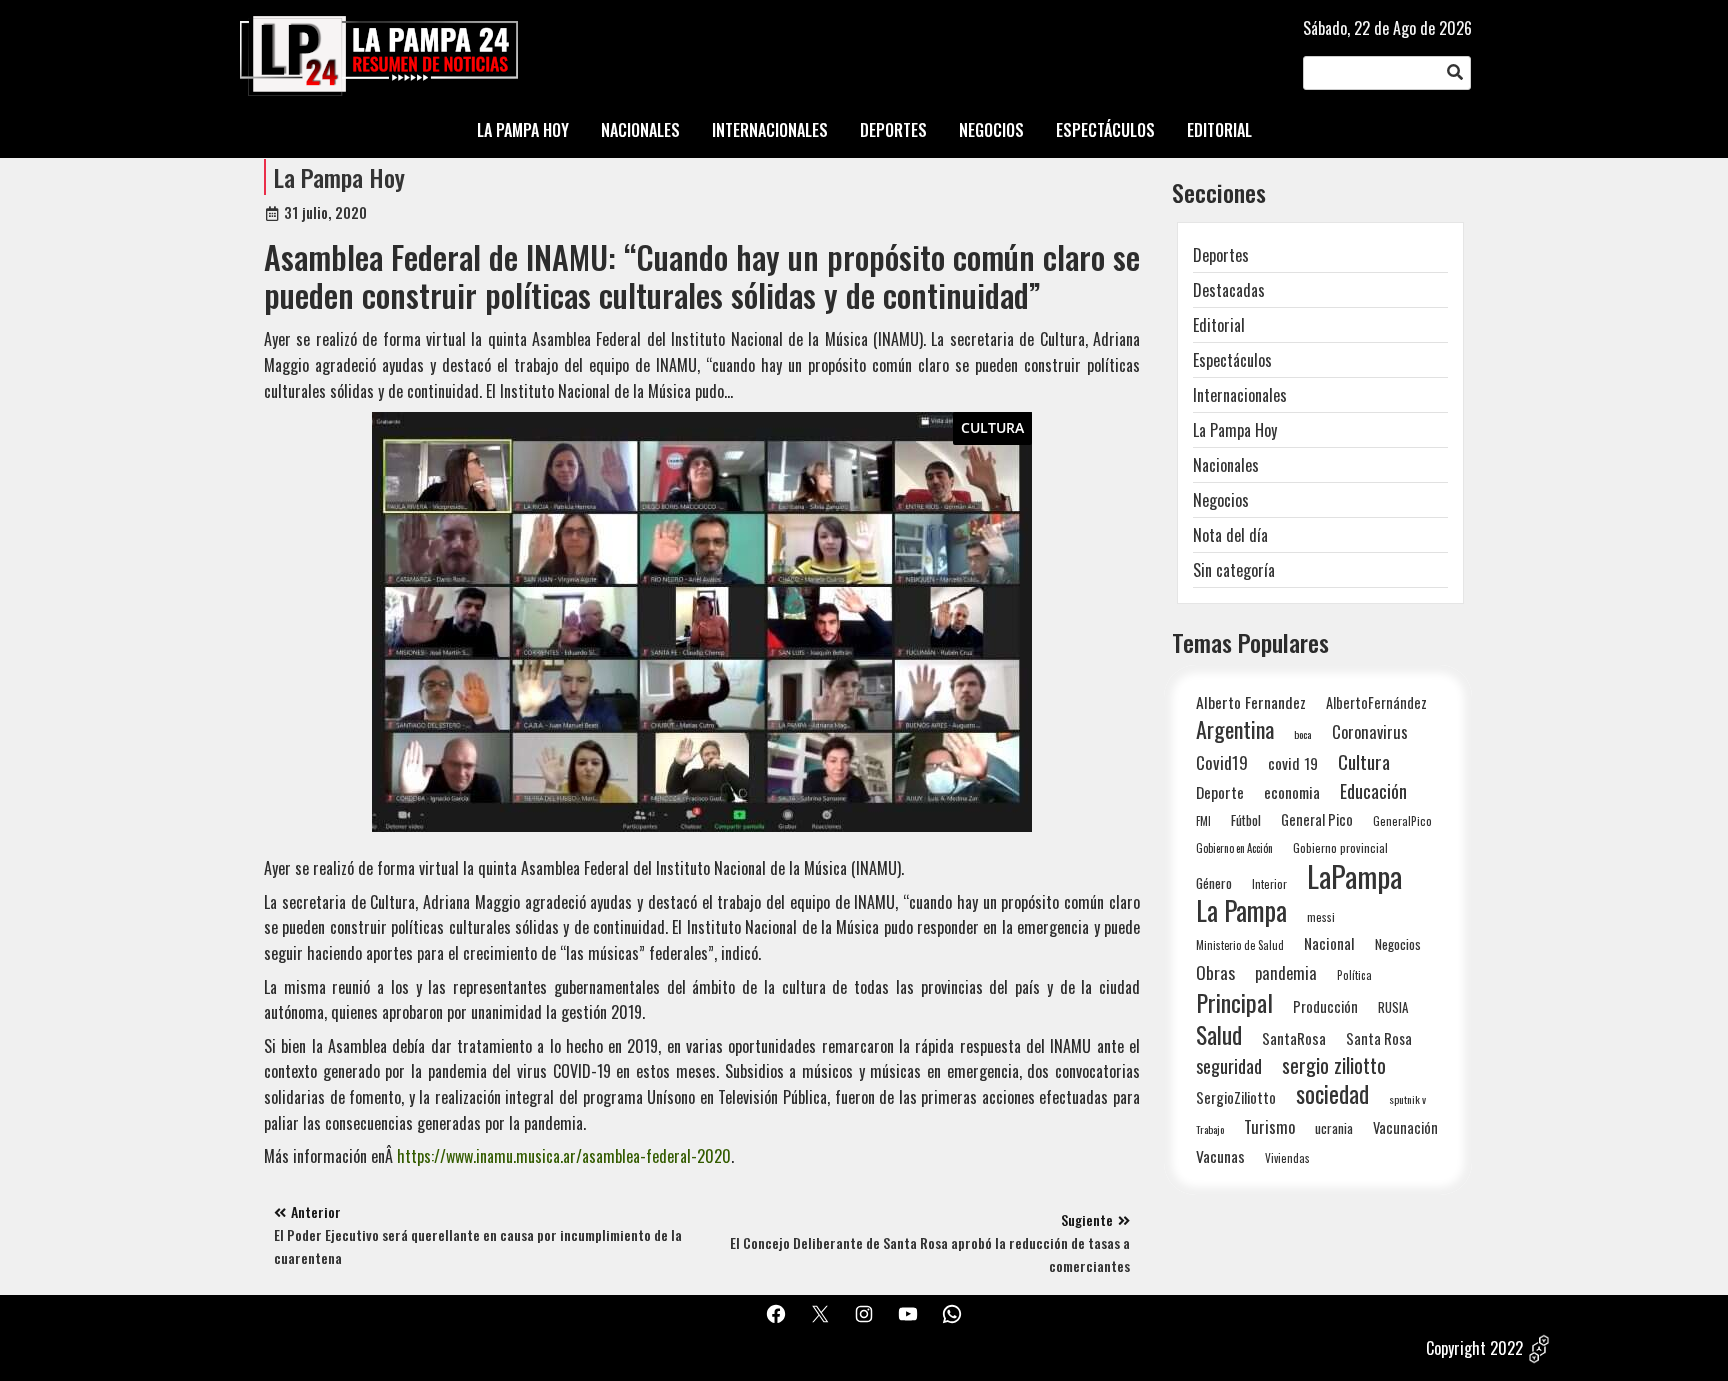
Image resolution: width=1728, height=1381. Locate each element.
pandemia (1286, 973)
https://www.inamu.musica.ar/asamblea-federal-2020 (564, 1156)
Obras (1215, 972)
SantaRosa (1294, 1038)
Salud (1219, 1034)
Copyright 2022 (1474, 1348)
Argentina (1235, 729)
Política (1354, 975)
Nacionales (1226, 465)
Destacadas (1229, 290)
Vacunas (1220, 1156)
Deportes (1221, 255)
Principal (1234, 1002)
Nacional (1329, 943)
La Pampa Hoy (339, 177)
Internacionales (1240, 395)
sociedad (1332, 1093)
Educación (1373, 790)
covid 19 (1293, 762)
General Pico (1317, 819)
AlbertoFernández (1376, 702)
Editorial (1219, 325)
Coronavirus (1370, 731)
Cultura (992, 427)
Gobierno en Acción (1234, 848)
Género (1214, 883)
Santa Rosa (1379, 1038)
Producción (1325, 1006)
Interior (1269, 883)
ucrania (1334, 1128)
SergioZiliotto (1236, 1097)
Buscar (1455, 73)
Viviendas (1287, 1157)
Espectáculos (1232, 360)
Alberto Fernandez (1251, 702)
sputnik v (1407, 1099)
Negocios (1221, 500)
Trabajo (1210, 1129)
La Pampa (1241, 910)
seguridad (1229, 1065)
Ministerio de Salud (1240, 945)
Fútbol (1246, 820)
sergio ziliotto (1334, 1065)
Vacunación (1405, 1127)
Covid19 (1222, 762)
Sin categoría (1234, 570)
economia (1292, 792)
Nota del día (1230, 535)
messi (1321, 916)
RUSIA (1393, 1007)
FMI (1203, 820)
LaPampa (1354, 875)
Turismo (1269, 1126)
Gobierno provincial (1340, 847)
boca (1303, 734)
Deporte (1220, 792)
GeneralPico (1402, 820)
